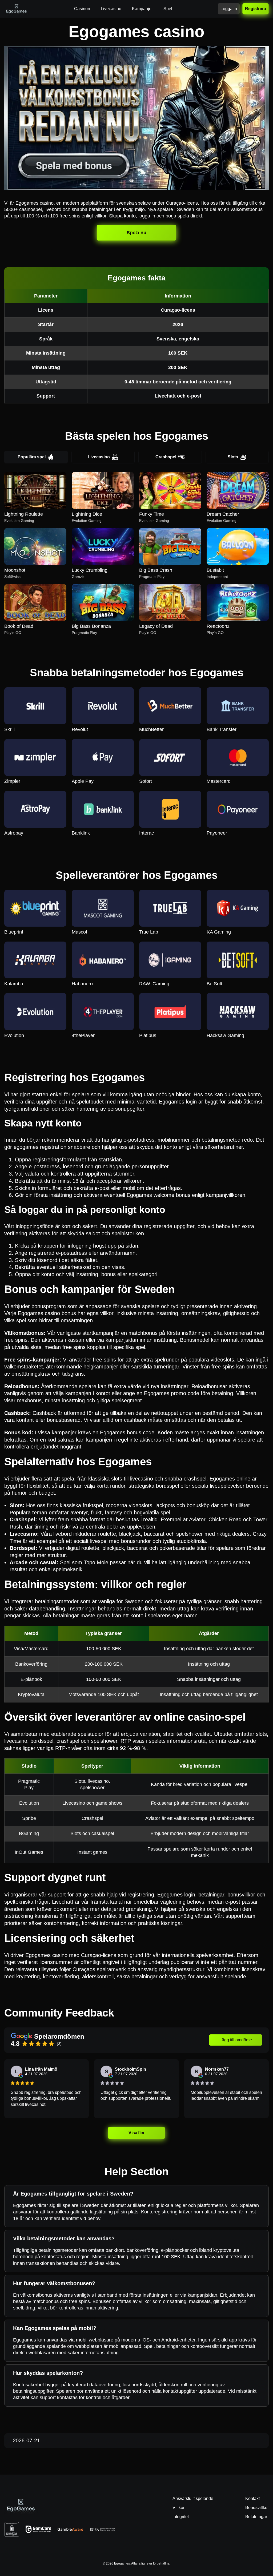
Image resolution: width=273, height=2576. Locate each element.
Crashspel (166, 457)
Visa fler (136, 2133)
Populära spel (32, 457)
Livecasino (99, 457)
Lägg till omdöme (236, 2040)
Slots (233, 457)
